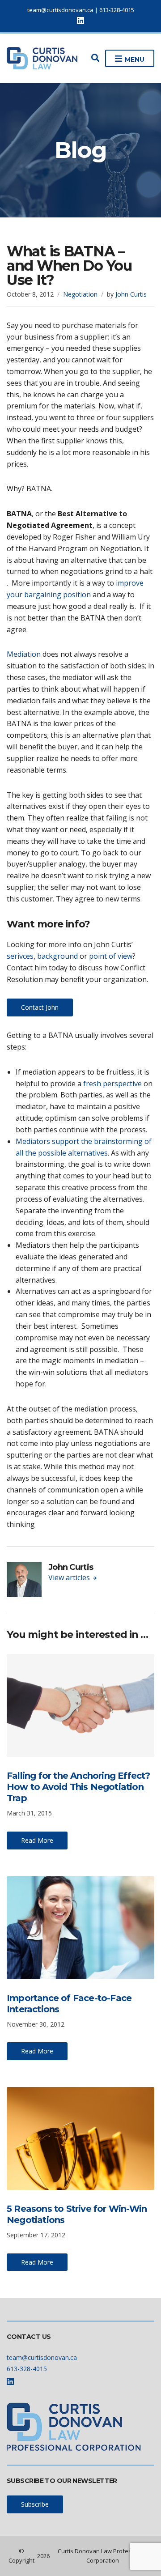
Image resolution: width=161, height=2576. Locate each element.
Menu (134, 60)
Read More (37, 1840)
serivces (20, 956)
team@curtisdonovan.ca (60, 10)
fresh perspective (112, 1084)
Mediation (24, 654)
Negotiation (80, 294)
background (57, 956)
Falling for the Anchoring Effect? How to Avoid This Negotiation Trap (78, 1787)
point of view (111, 956)
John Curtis (131, 294)
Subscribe (35, 2504)
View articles (70, 1577)
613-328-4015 (117, 10)
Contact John (40, 1007)
